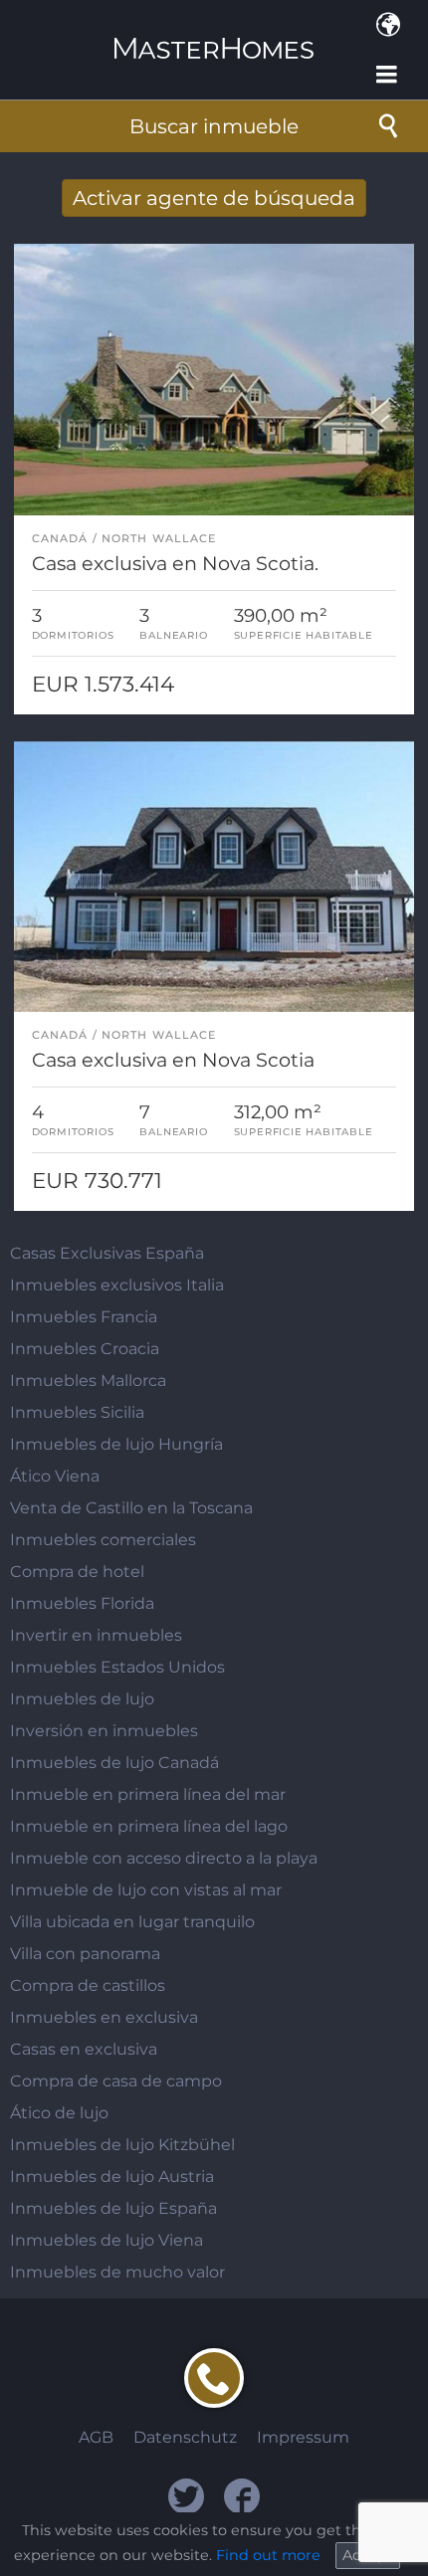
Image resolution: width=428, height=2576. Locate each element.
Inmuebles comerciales (103, 1540)
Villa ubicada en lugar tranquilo (132, 1922)
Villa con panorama (85, 1954)
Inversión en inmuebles (104, 1731)
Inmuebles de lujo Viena (107, 2240)
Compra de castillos (88, 1985)
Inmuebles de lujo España (113, 2208)
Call (214, 2378)
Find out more (268, 2555)
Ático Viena (55, 1476)
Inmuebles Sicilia (77, 1412)
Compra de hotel (77, 1572)
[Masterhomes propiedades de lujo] (214, 31)
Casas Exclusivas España (107, 1253)
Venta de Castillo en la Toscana (131, 1508)
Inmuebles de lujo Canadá (114, 1763)
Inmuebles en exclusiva (104, 2017)
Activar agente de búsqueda (214, 198)
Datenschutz (185, 2437)
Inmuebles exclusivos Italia (117, 1285)
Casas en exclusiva (84, 2049)
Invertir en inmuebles (96, 1635)
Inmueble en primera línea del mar (148, 1794)
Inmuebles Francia (84, 1317)
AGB (96, 2437)
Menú (388, 75)
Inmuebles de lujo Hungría (116, 1444)
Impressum (303, 2437)
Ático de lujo (59, 2113)
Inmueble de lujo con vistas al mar (146, 1890)
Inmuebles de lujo (82, 1699)
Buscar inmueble (214, 126)
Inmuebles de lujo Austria (112, 2177)
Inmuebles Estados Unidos (117, 1667)
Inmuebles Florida (82, 1603)
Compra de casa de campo (116, 2081)
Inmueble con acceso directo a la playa (164, 1858)
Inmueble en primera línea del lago (149, 1826)
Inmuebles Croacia (85, 1349)
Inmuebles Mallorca (88, 1381)
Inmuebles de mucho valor (117, 2272)
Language (388, 25)
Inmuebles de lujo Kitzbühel (122, 2145)
